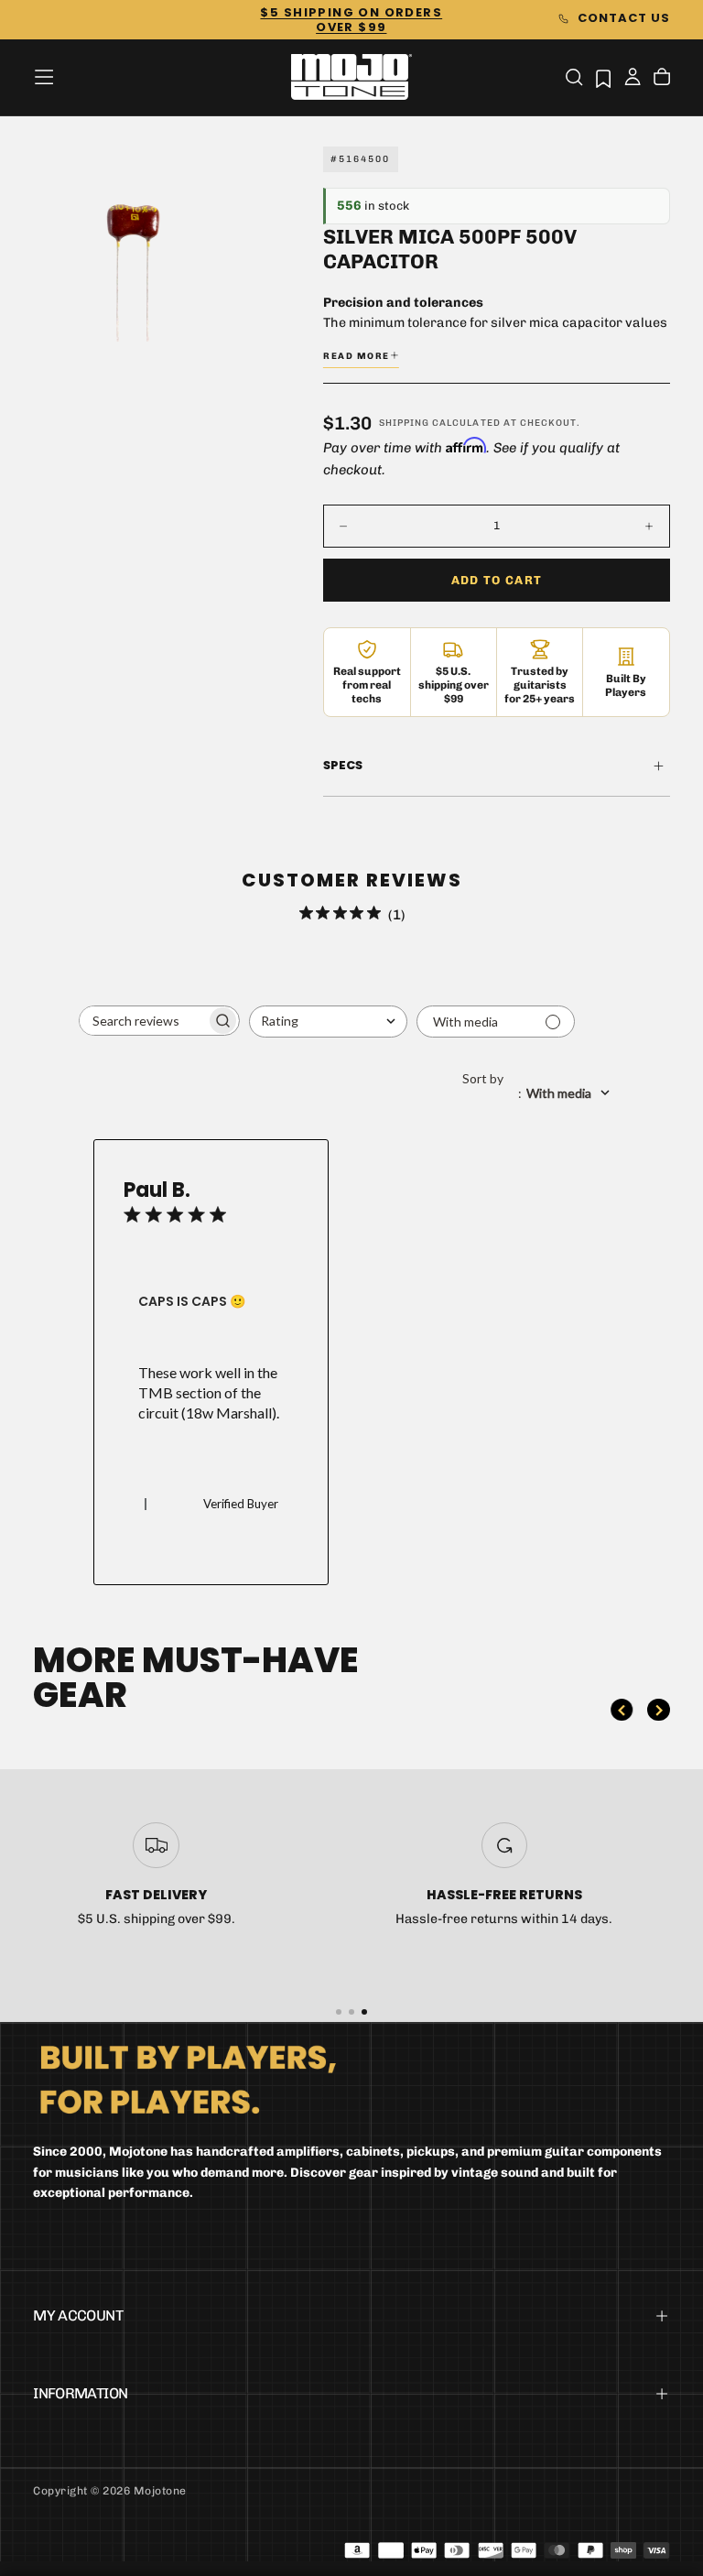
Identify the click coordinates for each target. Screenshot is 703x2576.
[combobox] (328, 1022)
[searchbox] (143, 1021)
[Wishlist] (603, 78)
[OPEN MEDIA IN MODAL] (205, 318)
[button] (44, 77)
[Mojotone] (188, 2078)
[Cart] (662, 79)
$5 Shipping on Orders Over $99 (351, 20)
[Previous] (622, 1710)
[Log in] (633, 79)
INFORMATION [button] (80, 2393)
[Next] (658, 1710)
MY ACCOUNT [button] (78, 2315)
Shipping (404, 423)
